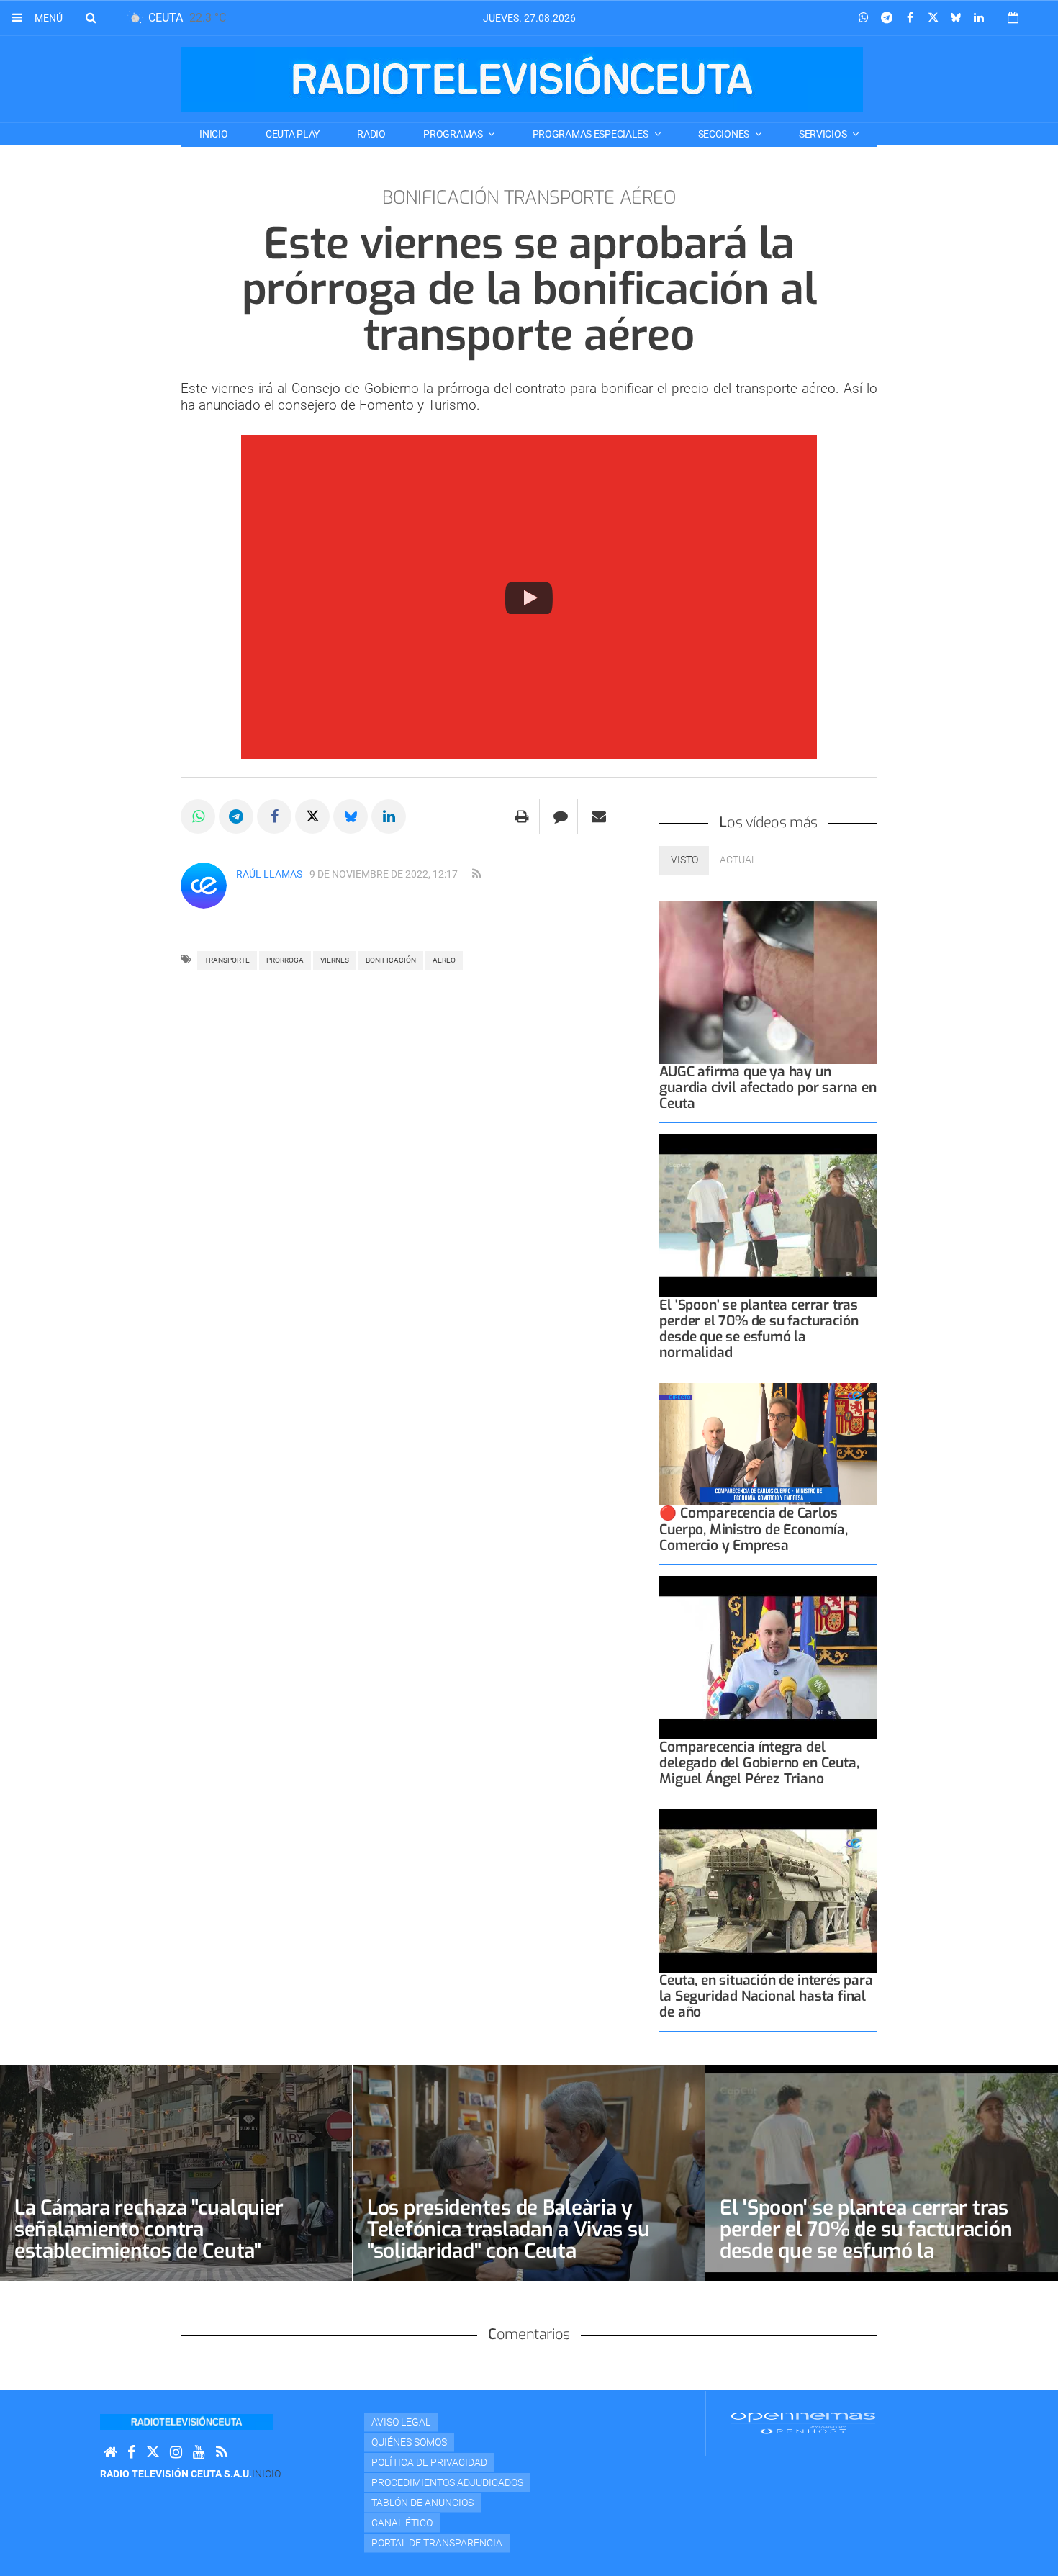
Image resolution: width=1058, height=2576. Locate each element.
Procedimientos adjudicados (447, 2482)
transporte (227, 960)
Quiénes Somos (409, 2442)
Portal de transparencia (437, 2543)
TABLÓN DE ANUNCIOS (422, 2503)
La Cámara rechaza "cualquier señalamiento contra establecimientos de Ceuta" (149, 2229)
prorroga (285, 960)
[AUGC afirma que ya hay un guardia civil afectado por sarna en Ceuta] (768, 982)
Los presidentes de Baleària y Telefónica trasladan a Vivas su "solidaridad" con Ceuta (508, 2229)
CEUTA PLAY (293, 134)
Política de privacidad (429, 2462)
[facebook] (131, 2453)
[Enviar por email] (599, 816)
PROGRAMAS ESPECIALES (592, 134)
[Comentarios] (560, 816)
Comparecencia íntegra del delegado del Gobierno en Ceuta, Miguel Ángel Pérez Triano (759, 1763)
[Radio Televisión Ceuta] (522, 79)
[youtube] (199, 2453)
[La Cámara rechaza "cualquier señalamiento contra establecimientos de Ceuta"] (176, 2173)
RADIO (371, 134)
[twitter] (153, 2453)
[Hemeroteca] (1013, 18)
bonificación (391, 960)
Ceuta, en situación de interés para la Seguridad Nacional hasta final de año (766, 1996)
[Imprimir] (522, 816)
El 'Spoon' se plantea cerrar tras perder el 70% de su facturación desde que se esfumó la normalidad (759, 1329)
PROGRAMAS (454, 134)
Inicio (213, 134)
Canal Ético (402, 2523)
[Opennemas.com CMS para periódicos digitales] (803, 2423)
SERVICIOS (824, 134)
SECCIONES (725, 134)
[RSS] (222, 2453)
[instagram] (176, 2453)
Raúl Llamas (269, 874)
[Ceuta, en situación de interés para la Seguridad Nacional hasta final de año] (768, 1891)
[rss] (476, 874)
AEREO (444, 960)
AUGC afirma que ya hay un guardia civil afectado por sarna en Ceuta (768, 1087)
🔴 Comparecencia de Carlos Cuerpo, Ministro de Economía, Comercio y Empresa (753, 1529)
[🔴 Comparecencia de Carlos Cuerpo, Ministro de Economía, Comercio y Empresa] (768, 1444)
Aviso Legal (401, 2422)
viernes (335, 960)
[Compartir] (864, 18)
